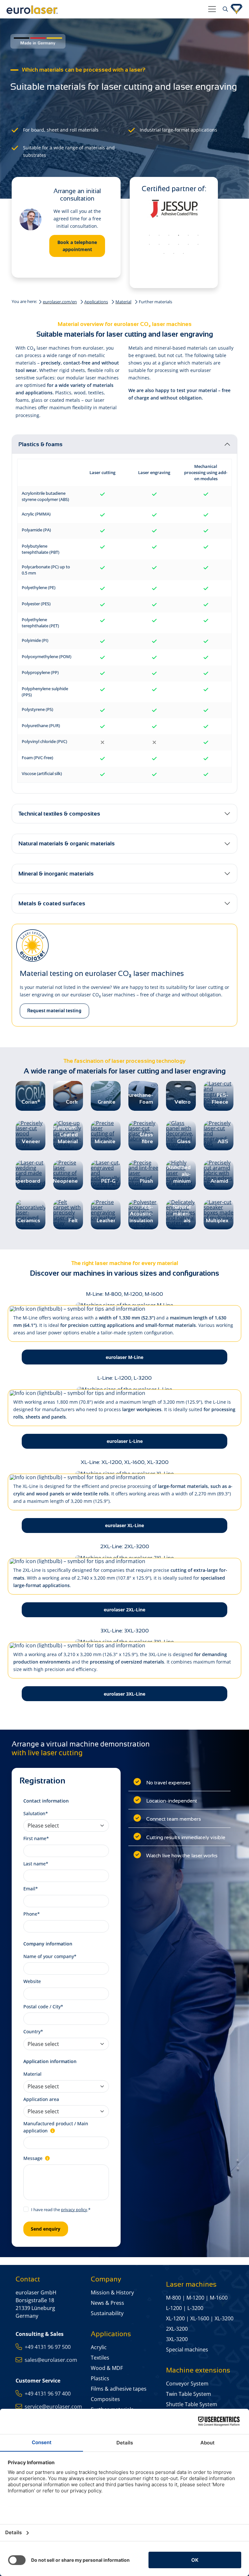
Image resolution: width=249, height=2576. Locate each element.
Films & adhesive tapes (119, 2389)
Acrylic (99, 2347)
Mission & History (112, 2292)
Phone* (32, 1914)
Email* (31, 1889)
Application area (41, 2099)
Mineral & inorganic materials (56, 874)
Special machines (187, 2350)
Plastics (100, 2378)
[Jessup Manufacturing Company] (174, 209)
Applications (96, 302)
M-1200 (195, 2298)
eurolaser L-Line (125, 1441)
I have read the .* (61, 2210)
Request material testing (54, 1011)
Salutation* (36, 1813)
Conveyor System (187, 2384)
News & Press (107, 2303)
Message (34, 2158)
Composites (105, 2399)
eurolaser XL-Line (124, 1525)
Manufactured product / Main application (56, 2127)
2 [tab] (159, 236)
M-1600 (219, 2298)
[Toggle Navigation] (212, 9)
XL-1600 (200, 2318)
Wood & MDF (107, 2368)
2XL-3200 (177, 2329)
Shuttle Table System (192, 2404)
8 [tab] (159, 245)
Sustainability (107, 2313)
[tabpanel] (174, 211)
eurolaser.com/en (60, 302)
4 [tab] (179, 236)
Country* (33, 2031)
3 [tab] (169, 236)
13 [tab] (164, 254)
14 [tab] (174, 254)
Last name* (36, 1864)
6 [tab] (198, 236)
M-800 (173, 2298)
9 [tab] (169, 245)
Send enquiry (46, 2229)
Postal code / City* (43, 2007)
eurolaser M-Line (124, 1357)
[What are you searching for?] (225, 9)
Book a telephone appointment (77, 246)
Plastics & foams (41, 444)
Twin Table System (189, 2394)
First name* (36, 1838)
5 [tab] (188, 236)
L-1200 (174, 2308)
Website (32, 1981)
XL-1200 (175, 2318)
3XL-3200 (177, 2339)
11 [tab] (188, 245)
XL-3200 (224, 2318)
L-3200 (195, 2308)
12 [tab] (198, 245)
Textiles (100, 2358)
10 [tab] (179, 245)
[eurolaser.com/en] (105, 9)
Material (123, 302)
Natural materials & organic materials (67, 843)
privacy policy (74, 2210)
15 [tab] (184, 254)
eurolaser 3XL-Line (124, 1694)
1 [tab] (149, 236)
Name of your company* (50, 1956)
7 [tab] (149, 245)
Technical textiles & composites (59, 814)
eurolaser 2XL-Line (124, 1610)
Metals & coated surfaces (52, 903)
